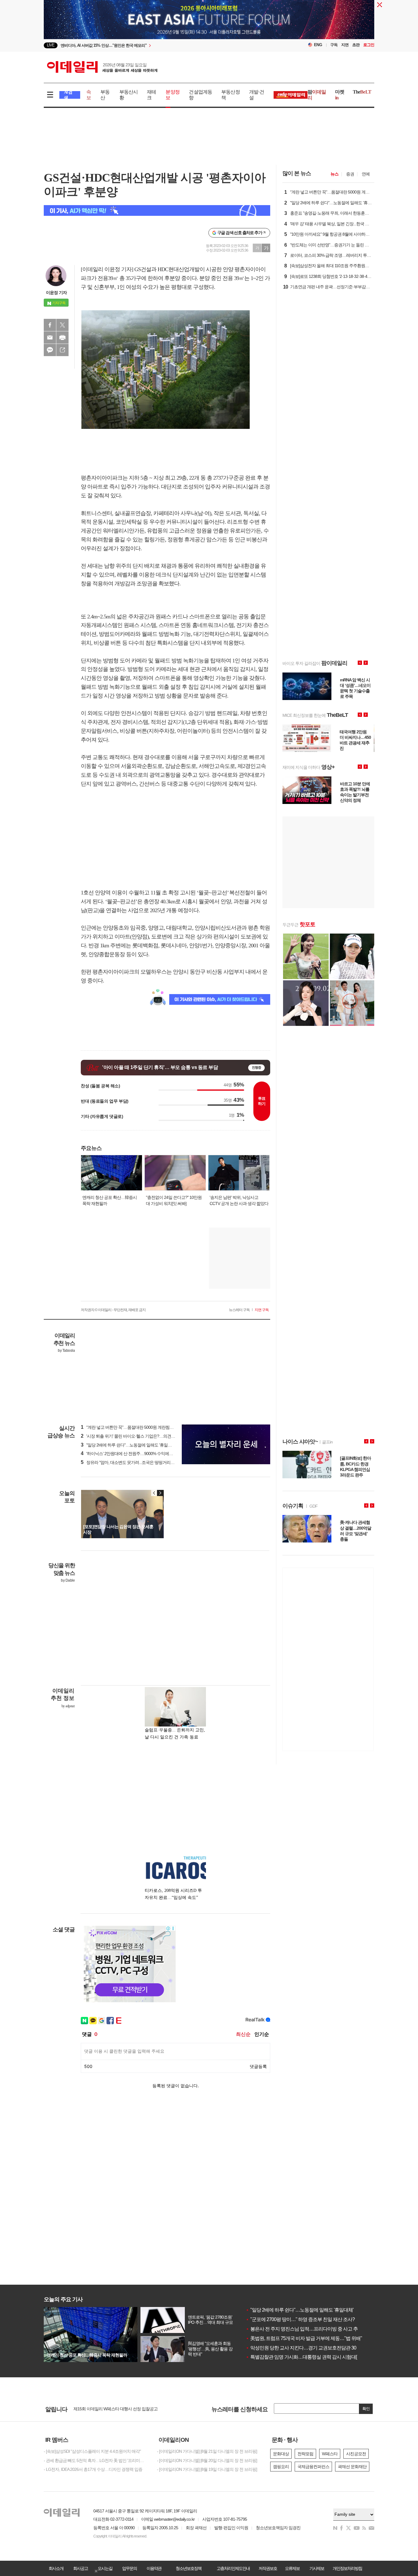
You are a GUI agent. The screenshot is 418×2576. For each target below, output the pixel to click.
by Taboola (66, 1351)
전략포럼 (305, 2454)
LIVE (51, 45)
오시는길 (105, 2568)
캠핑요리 (281, 2467)
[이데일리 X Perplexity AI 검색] (157, 210)
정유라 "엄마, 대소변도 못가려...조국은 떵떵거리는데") (131, 1462)
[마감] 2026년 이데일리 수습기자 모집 (106, 2407)
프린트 (62, 337)
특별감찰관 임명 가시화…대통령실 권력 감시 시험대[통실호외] (311, 2357)
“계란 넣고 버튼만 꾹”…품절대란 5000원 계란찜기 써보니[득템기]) (141, 1427)
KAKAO (50, 350)
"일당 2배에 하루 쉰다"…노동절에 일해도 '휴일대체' (300, 2310)
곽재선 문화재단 (352, 2467)
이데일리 (102, 67)
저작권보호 (268, 2568)
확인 (366, 2409)
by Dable (68, 1580)
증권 (350, 174)
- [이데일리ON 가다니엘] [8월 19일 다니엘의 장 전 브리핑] (207, 2469)
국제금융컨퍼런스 (313, 2467)
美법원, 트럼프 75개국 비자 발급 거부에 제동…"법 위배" (304, 2338)
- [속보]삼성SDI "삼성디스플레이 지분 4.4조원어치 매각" (92, 2451)
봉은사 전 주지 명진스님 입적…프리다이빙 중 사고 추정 (304, 2329)
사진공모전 (356, 2454)
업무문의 (129, 2568)
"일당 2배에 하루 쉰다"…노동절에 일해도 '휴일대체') (129, 1445)
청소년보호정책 (188, 2568)
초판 (356, 45)
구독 (334, 45)
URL (62, 350)
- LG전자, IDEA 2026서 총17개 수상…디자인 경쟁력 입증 (93, 2469)
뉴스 (334, 174)
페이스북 (50, 325)
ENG (318, 45)
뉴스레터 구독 (239, 1310)
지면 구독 (262, 1310)
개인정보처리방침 (347, 2568)
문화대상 (281, 2454)
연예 (366, 174)
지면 (345, 45)
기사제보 (317, 2568)
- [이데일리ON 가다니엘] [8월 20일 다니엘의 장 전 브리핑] (207, 2460)
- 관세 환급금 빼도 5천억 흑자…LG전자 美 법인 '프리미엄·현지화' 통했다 (96, 2460)
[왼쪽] (154, 1493)
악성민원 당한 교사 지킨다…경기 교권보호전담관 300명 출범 (310, 2348)
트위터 (62, 325)
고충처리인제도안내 (233, 2568)
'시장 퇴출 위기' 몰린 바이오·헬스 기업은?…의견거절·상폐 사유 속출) (144, 1436)
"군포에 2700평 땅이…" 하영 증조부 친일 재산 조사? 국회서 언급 (313, 2319)
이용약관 (154, 2568)
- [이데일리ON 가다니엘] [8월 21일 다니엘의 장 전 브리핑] (207, 2451)
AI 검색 (68, 95)
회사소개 (56, 2568)
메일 (50, 337)
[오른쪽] (160, 1493)
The (362, 92)
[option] (159, 47)
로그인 (369, 45)
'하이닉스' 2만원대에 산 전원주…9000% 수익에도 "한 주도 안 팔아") (142, 1454)
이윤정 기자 (56, 293)
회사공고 (80, 2568)
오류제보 (292, 2568)
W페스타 (330, 2454)
